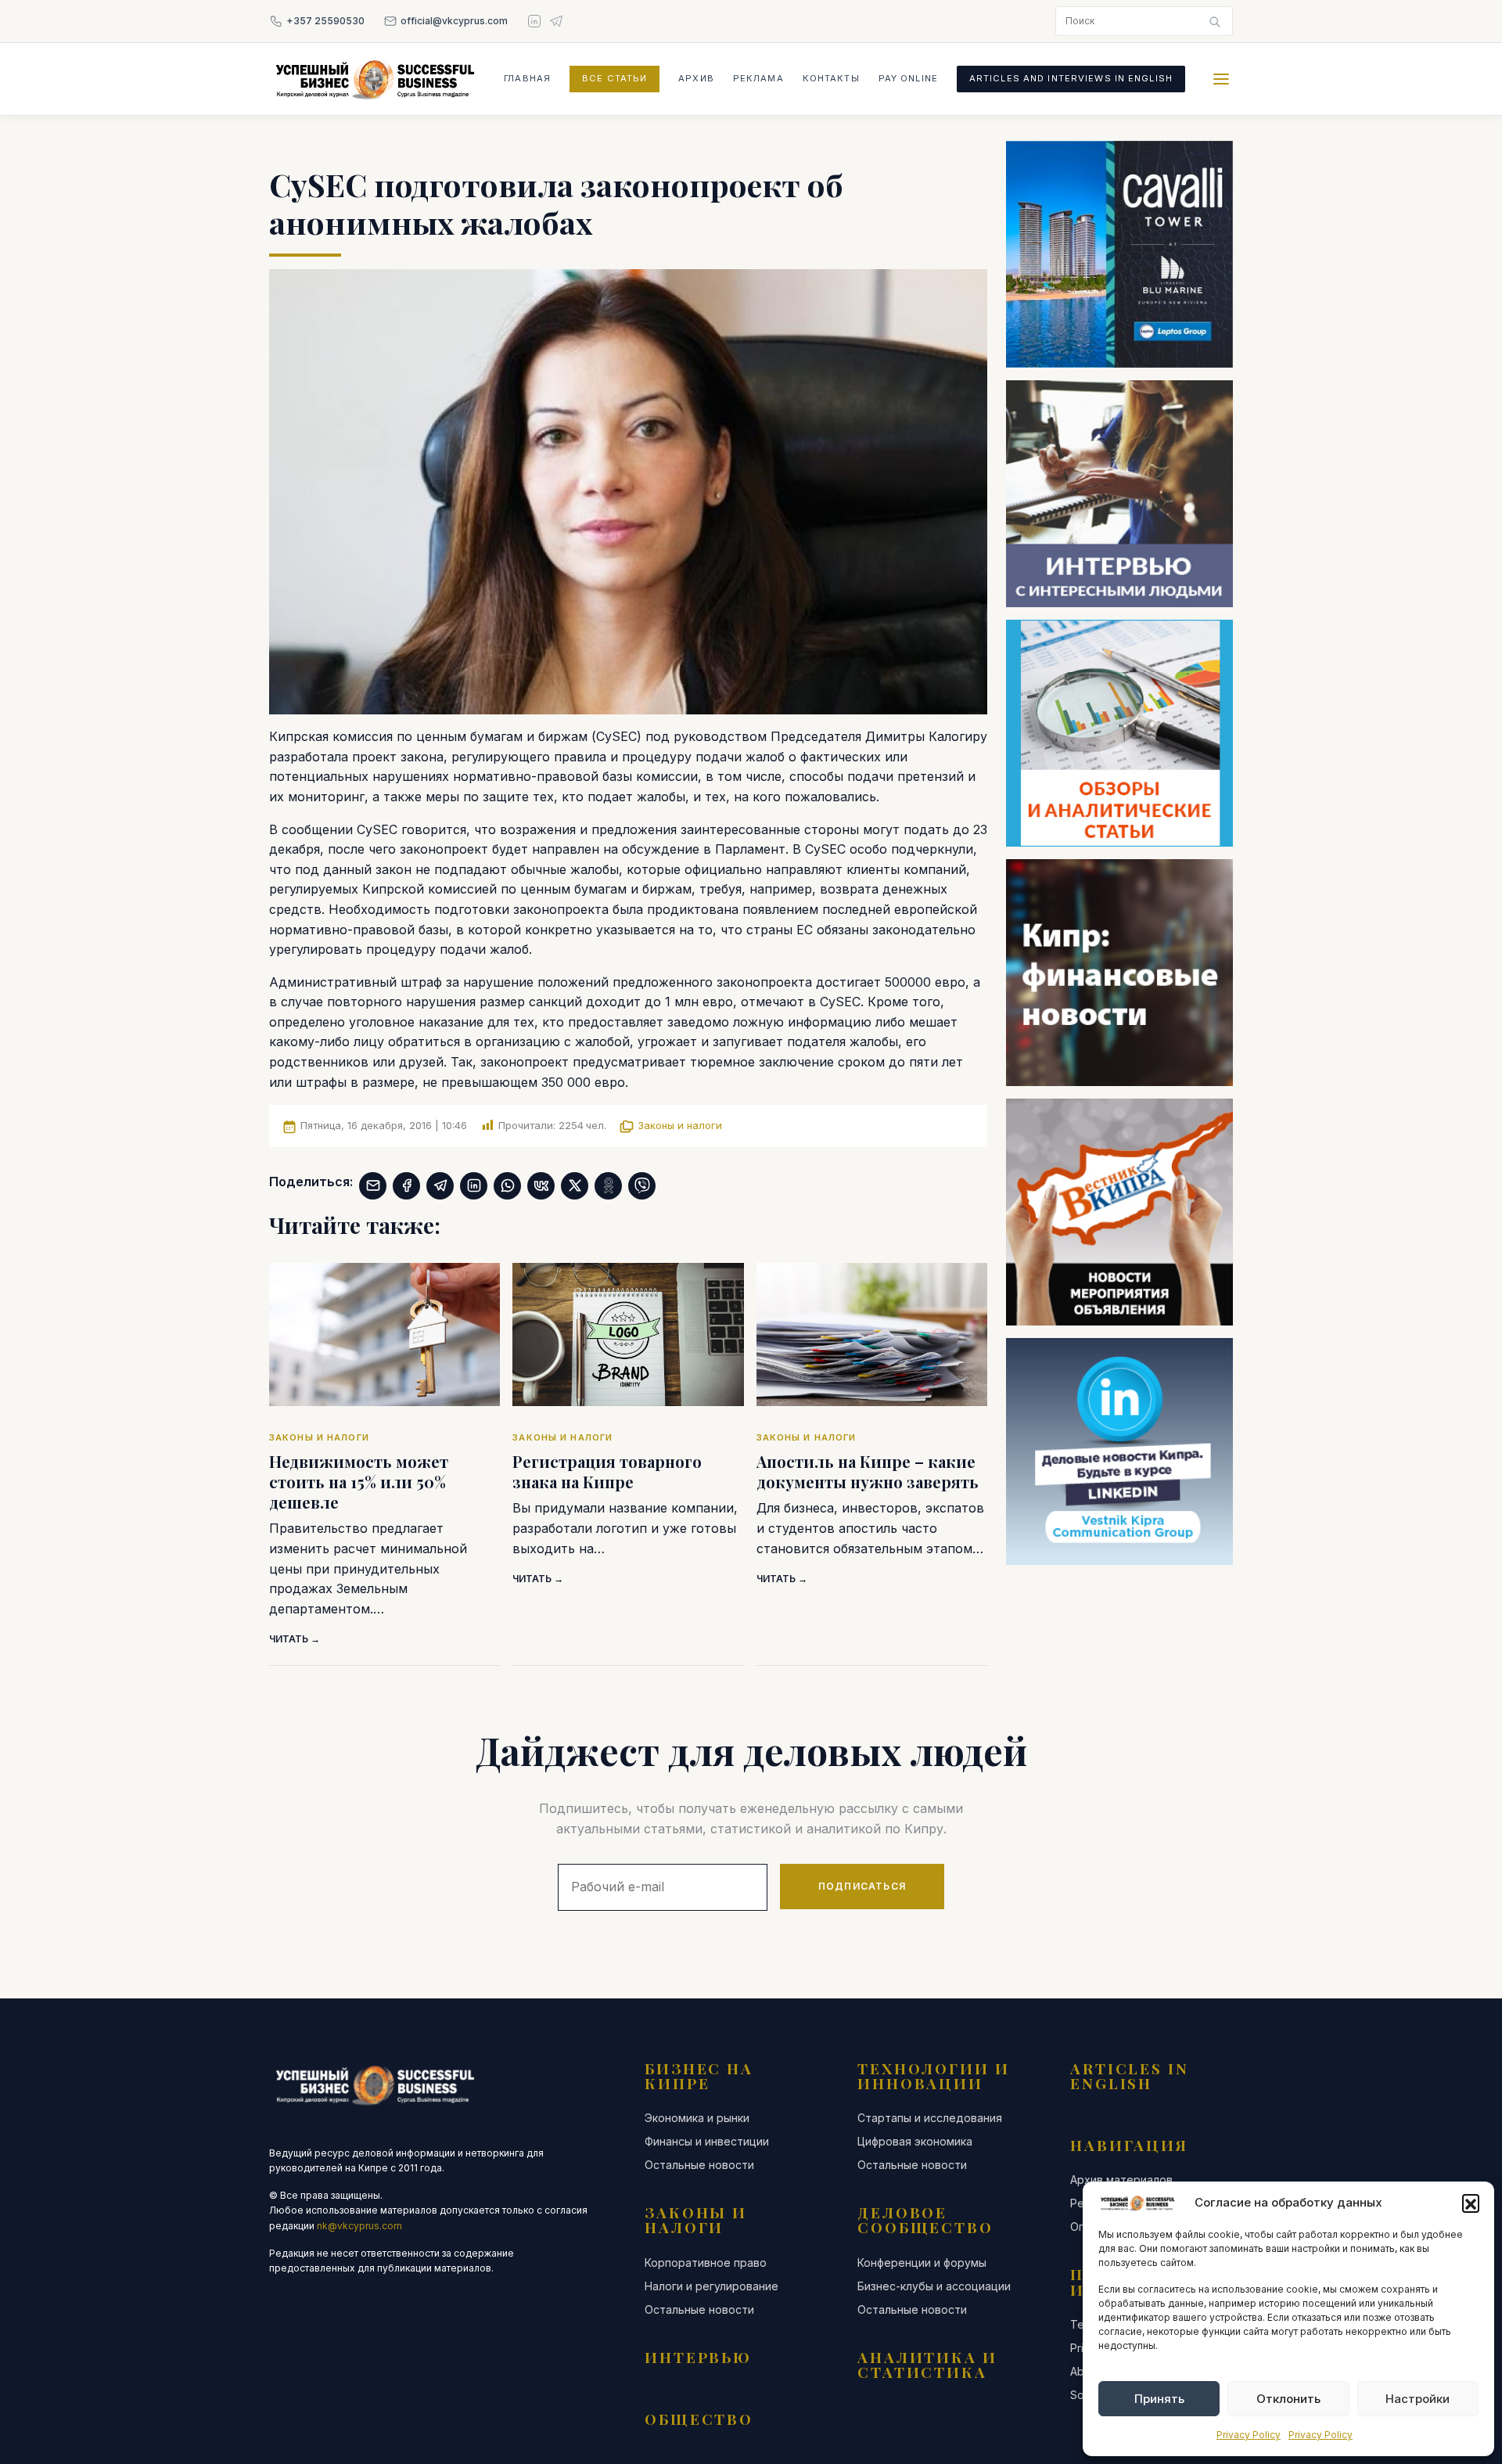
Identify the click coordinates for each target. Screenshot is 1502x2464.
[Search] (1215, 21)
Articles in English (1130, 2076)
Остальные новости (699, 2165)
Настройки (1418, 2399)
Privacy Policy (1249, 2435)
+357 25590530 (325, 21)
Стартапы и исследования (930, 2118)
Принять (1159, 2399)
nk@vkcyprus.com (359, 2226)
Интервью (698, 2357)
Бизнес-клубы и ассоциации (934, 2286)
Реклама (758, 78)
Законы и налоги (680, 1125)
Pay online (908, 78)
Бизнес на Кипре (699, 2076)
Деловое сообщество (925, 2219)
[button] (1471, 2203)
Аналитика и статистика (927, 2364)
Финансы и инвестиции (707, 2142)
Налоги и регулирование (711, 2286)
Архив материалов (1121, 2180)
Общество (699, 2419)
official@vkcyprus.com (454, 21)
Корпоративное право (706, 2263)
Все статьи (614, 78)
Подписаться (862, 1886)
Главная (527, 78)
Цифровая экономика (915, 2142)
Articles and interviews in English (1071, 78)
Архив (696, 78)
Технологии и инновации (934, 2076)
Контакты (831, 78)
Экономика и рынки (697, 2118)
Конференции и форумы (922, 2263)
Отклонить (1288, 2399)
